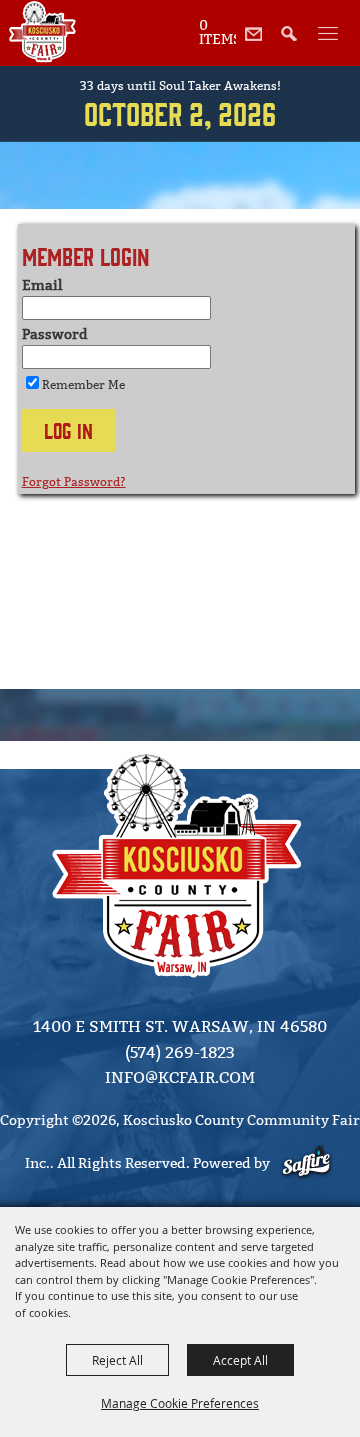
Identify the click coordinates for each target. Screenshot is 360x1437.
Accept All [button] (240, 1360)
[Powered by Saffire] (308, 1163)
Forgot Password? (74, 482)
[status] (217, 31)
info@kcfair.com (180, 1077)
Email (42, 285)
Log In (68, 430)
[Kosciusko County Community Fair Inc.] (42, 32)
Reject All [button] (117, 1360)
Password (55, 334)
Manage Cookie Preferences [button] (180, 1403)
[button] (294, 44)
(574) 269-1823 (180, 1052)
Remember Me (83, 385)
